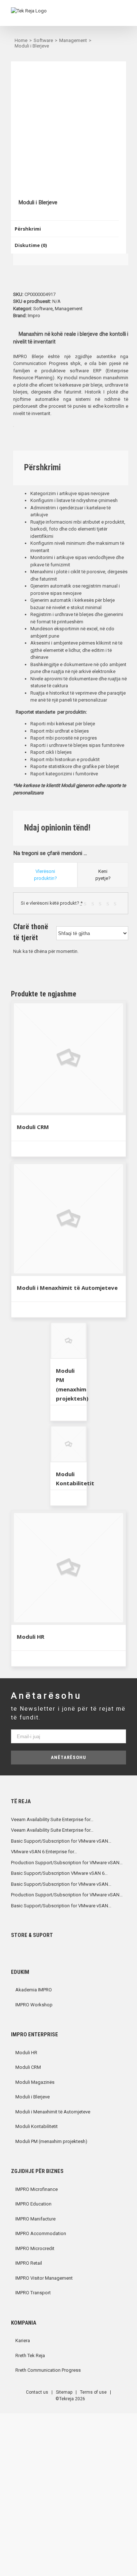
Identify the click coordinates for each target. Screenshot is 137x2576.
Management (69, 309)
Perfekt (117, 903)
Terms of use (93, 2392)
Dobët (87, 903)
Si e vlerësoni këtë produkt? (52, 903)
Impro (34, 316)
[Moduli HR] (68, 1568)
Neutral (102, 903)
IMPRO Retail (29, 2263)
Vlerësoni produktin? (45, 875)
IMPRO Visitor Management (44, 2278)
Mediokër (95, 903)
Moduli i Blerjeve (33, 2097)
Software (43, 309)
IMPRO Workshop (34, 2005)
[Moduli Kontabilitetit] (69, 1444)
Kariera (23, 2341)
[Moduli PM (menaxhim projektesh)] (69, 1341)
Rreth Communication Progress (48, 2370)
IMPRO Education (33, 2204)
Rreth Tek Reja (30, 2355)
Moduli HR (31, 1637)
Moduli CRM (33, 1127)
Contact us (37, 2392)
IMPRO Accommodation (41, 2233)
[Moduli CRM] (68, 1058)
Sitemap (64, 2392)
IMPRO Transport (33, 2293)
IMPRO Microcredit (35, 2248)
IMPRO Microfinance (37, 2189)
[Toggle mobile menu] (123, 15)
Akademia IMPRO (34, 1990)
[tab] (65, 229)
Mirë (110, 903)
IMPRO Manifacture (35, 2219)
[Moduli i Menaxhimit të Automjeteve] (68, 1219)
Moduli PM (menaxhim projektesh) (51, 2141)
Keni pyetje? (103, 875)
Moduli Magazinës (35, 2082)
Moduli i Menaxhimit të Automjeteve (67, 1288)
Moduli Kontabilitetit (37, 2126)
